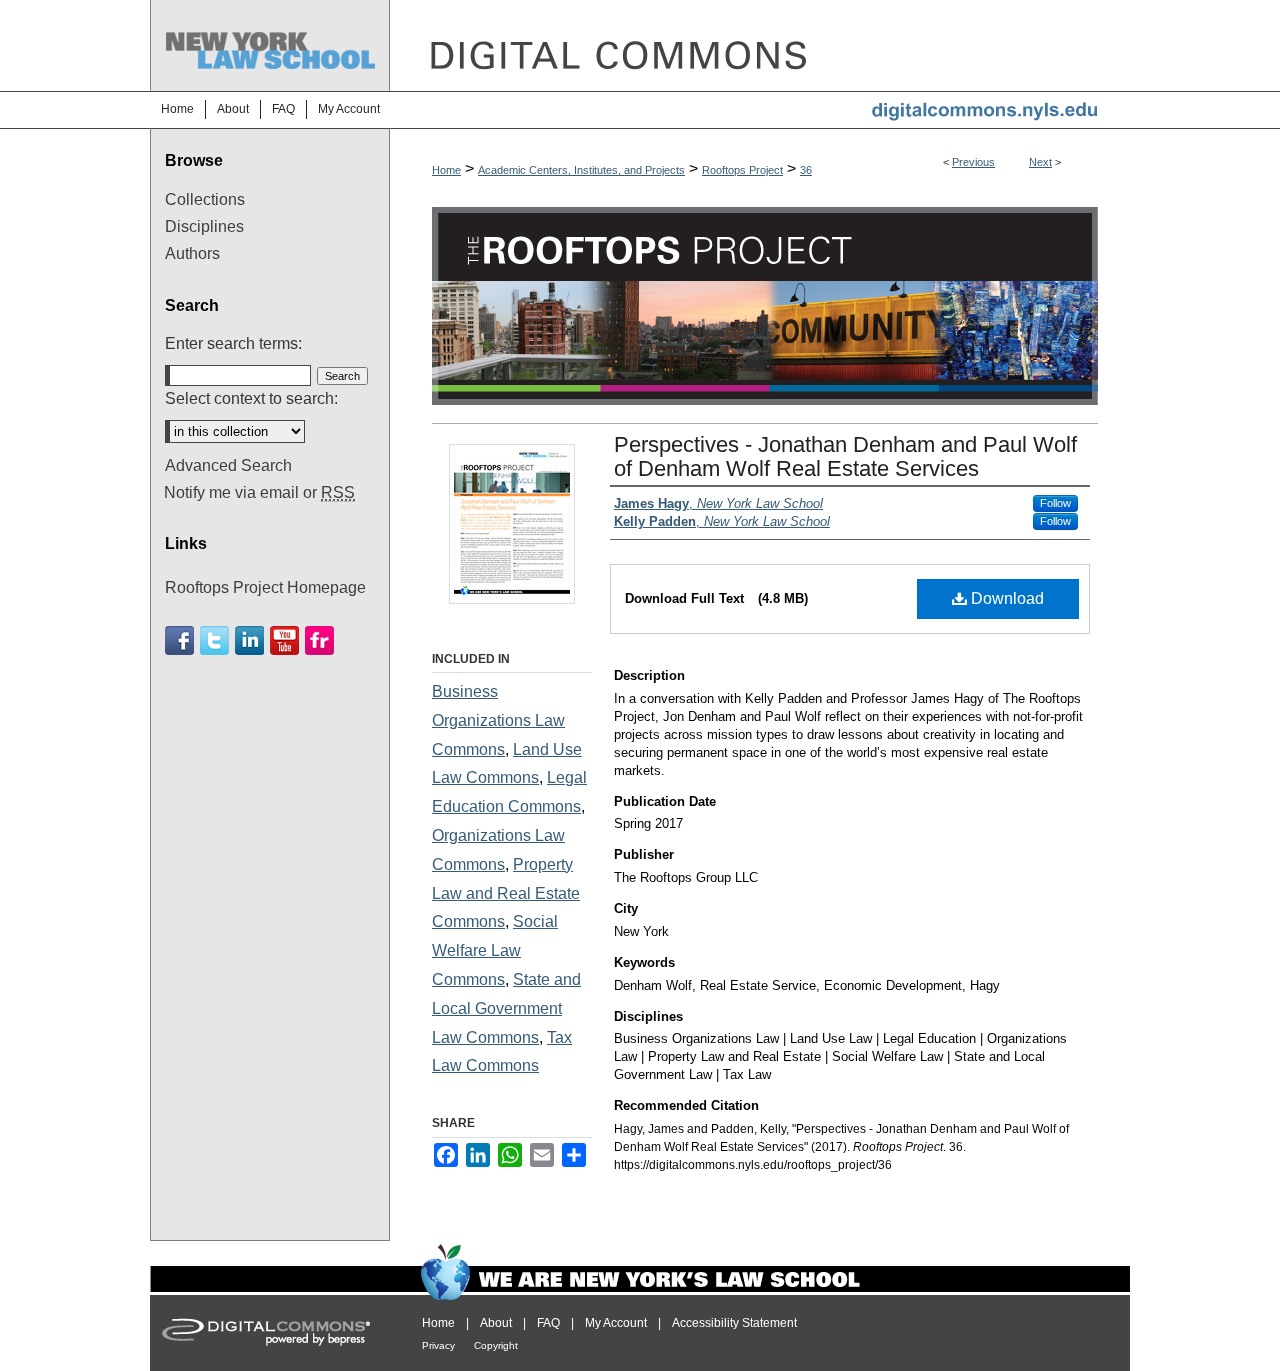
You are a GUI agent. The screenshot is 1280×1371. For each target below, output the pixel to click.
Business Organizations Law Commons (498, 720)
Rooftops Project (742, 170)
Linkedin (249, 640)
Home (446, 170)
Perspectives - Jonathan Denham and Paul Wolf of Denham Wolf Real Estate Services (845, 456)
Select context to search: (251, 398)
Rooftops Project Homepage (265, 587)
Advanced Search (228, 465)
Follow (1055, 503)
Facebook (179, 640)
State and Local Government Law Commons (506, 1008)
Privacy (438, 1345)
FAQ (548, 1323)
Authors (192, 253)
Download (1005, 598)
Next (1040, 162)
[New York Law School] (270, 9)
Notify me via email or (259, 492)
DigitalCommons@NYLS (760, 45)
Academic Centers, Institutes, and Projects (581, 170)
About (496, 1323)
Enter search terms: (233, 343)
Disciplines (204, 226)
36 (806, 170)
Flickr (319, 640)
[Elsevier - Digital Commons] (270, 1333)
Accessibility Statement (734, 1323)
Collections (205, 199)
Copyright (496, 1345)
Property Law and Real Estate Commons (506, 893)
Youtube (284, 640)
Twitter (214, 640)
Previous (973, 162)
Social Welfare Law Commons (495, 950)
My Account (616, 1323)
